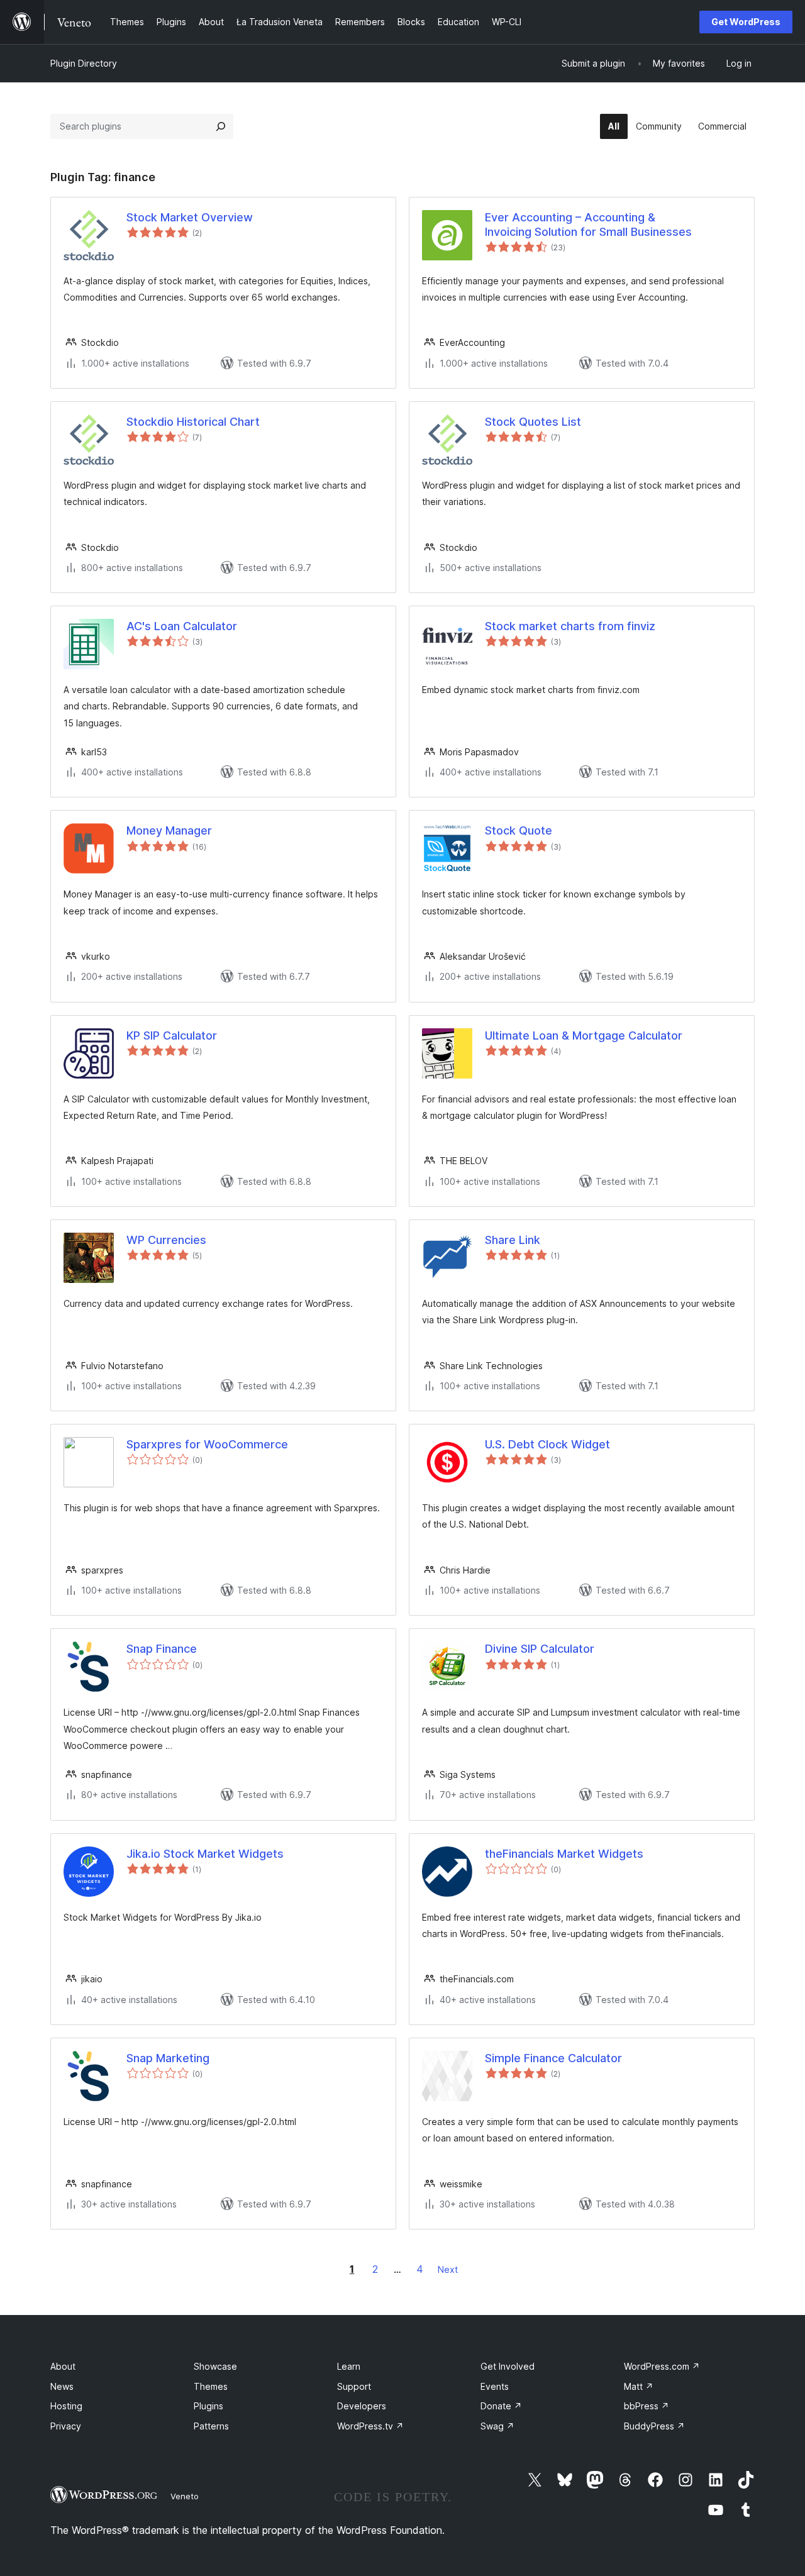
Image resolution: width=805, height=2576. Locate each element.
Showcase (215, 2366)
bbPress (647, 2406)
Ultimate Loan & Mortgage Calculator (584, 1035)
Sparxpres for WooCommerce (207, 1444)
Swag (497, 2426)
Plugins (208, 2406)
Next (448, 2269)
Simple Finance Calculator (553, 2058)
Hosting (66, 2406)
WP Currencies (166, 1240)
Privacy (66, 2426)
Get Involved (508, 2366)
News (62, 2386)
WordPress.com (662, 2366)
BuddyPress (654, 2426)
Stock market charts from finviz (570, 626)
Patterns (211, 2426)
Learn (349, 2366)
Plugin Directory (84, 63)
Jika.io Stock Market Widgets (205, 1854)
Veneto (185, 2496)
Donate (501, 2406)
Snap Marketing (168, 2058)
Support (354, 2386)
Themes (211, 2386)
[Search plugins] (221, 126)
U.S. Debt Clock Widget (547, 1444)
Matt (639, 2386)
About (63, 2366)
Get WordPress (746, 22)
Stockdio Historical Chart (193, 422)
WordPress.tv (370, 2426)
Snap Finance (162, 1649)
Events (495, 2386)
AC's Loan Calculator (182, 626)
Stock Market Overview (190, 217)
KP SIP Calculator (172, 1035)
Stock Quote (519, 830)
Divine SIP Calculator (540, 1649)
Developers (362, 2406)
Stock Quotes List (533, 422)
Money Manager (169, 830)
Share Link (513, 1240)
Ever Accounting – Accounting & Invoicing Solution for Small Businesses (588, 225)
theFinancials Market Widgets (564, 1854)
